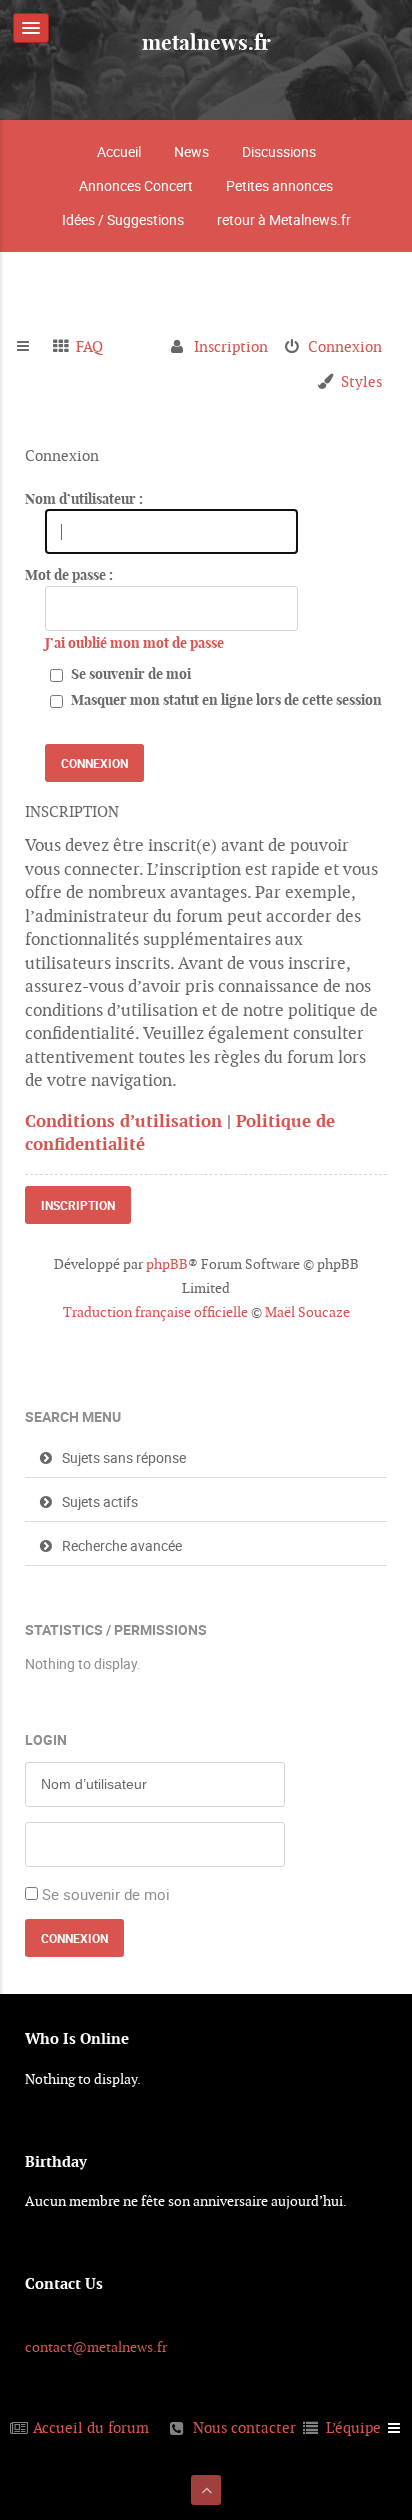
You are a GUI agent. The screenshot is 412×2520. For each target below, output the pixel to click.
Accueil (119, 151)
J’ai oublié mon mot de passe (134, 643)
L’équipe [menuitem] (353, 2427)
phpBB (167, 1264)
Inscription (78, 1205)
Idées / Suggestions (123, 219)
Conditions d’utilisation (123, 1121)
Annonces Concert (136, 185)
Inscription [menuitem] (231, 346)
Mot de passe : (69, 575)
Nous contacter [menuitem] (244, 2427)
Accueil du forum (91, 2427)
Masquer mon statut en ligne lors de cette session (225, 700)
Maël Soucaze (307, 1312)
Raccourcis (31, 347)
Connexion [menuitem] (345, 346)
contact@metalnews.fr (96, 2347)
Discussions (279, 151)
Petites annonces (279, 185)
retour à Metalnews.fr (284, 219)
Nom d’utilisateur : (84, 499)
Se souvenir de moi (129, 674)
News (191, 151)
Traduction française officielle (155, 1312)
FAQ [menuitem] (89, 346)
